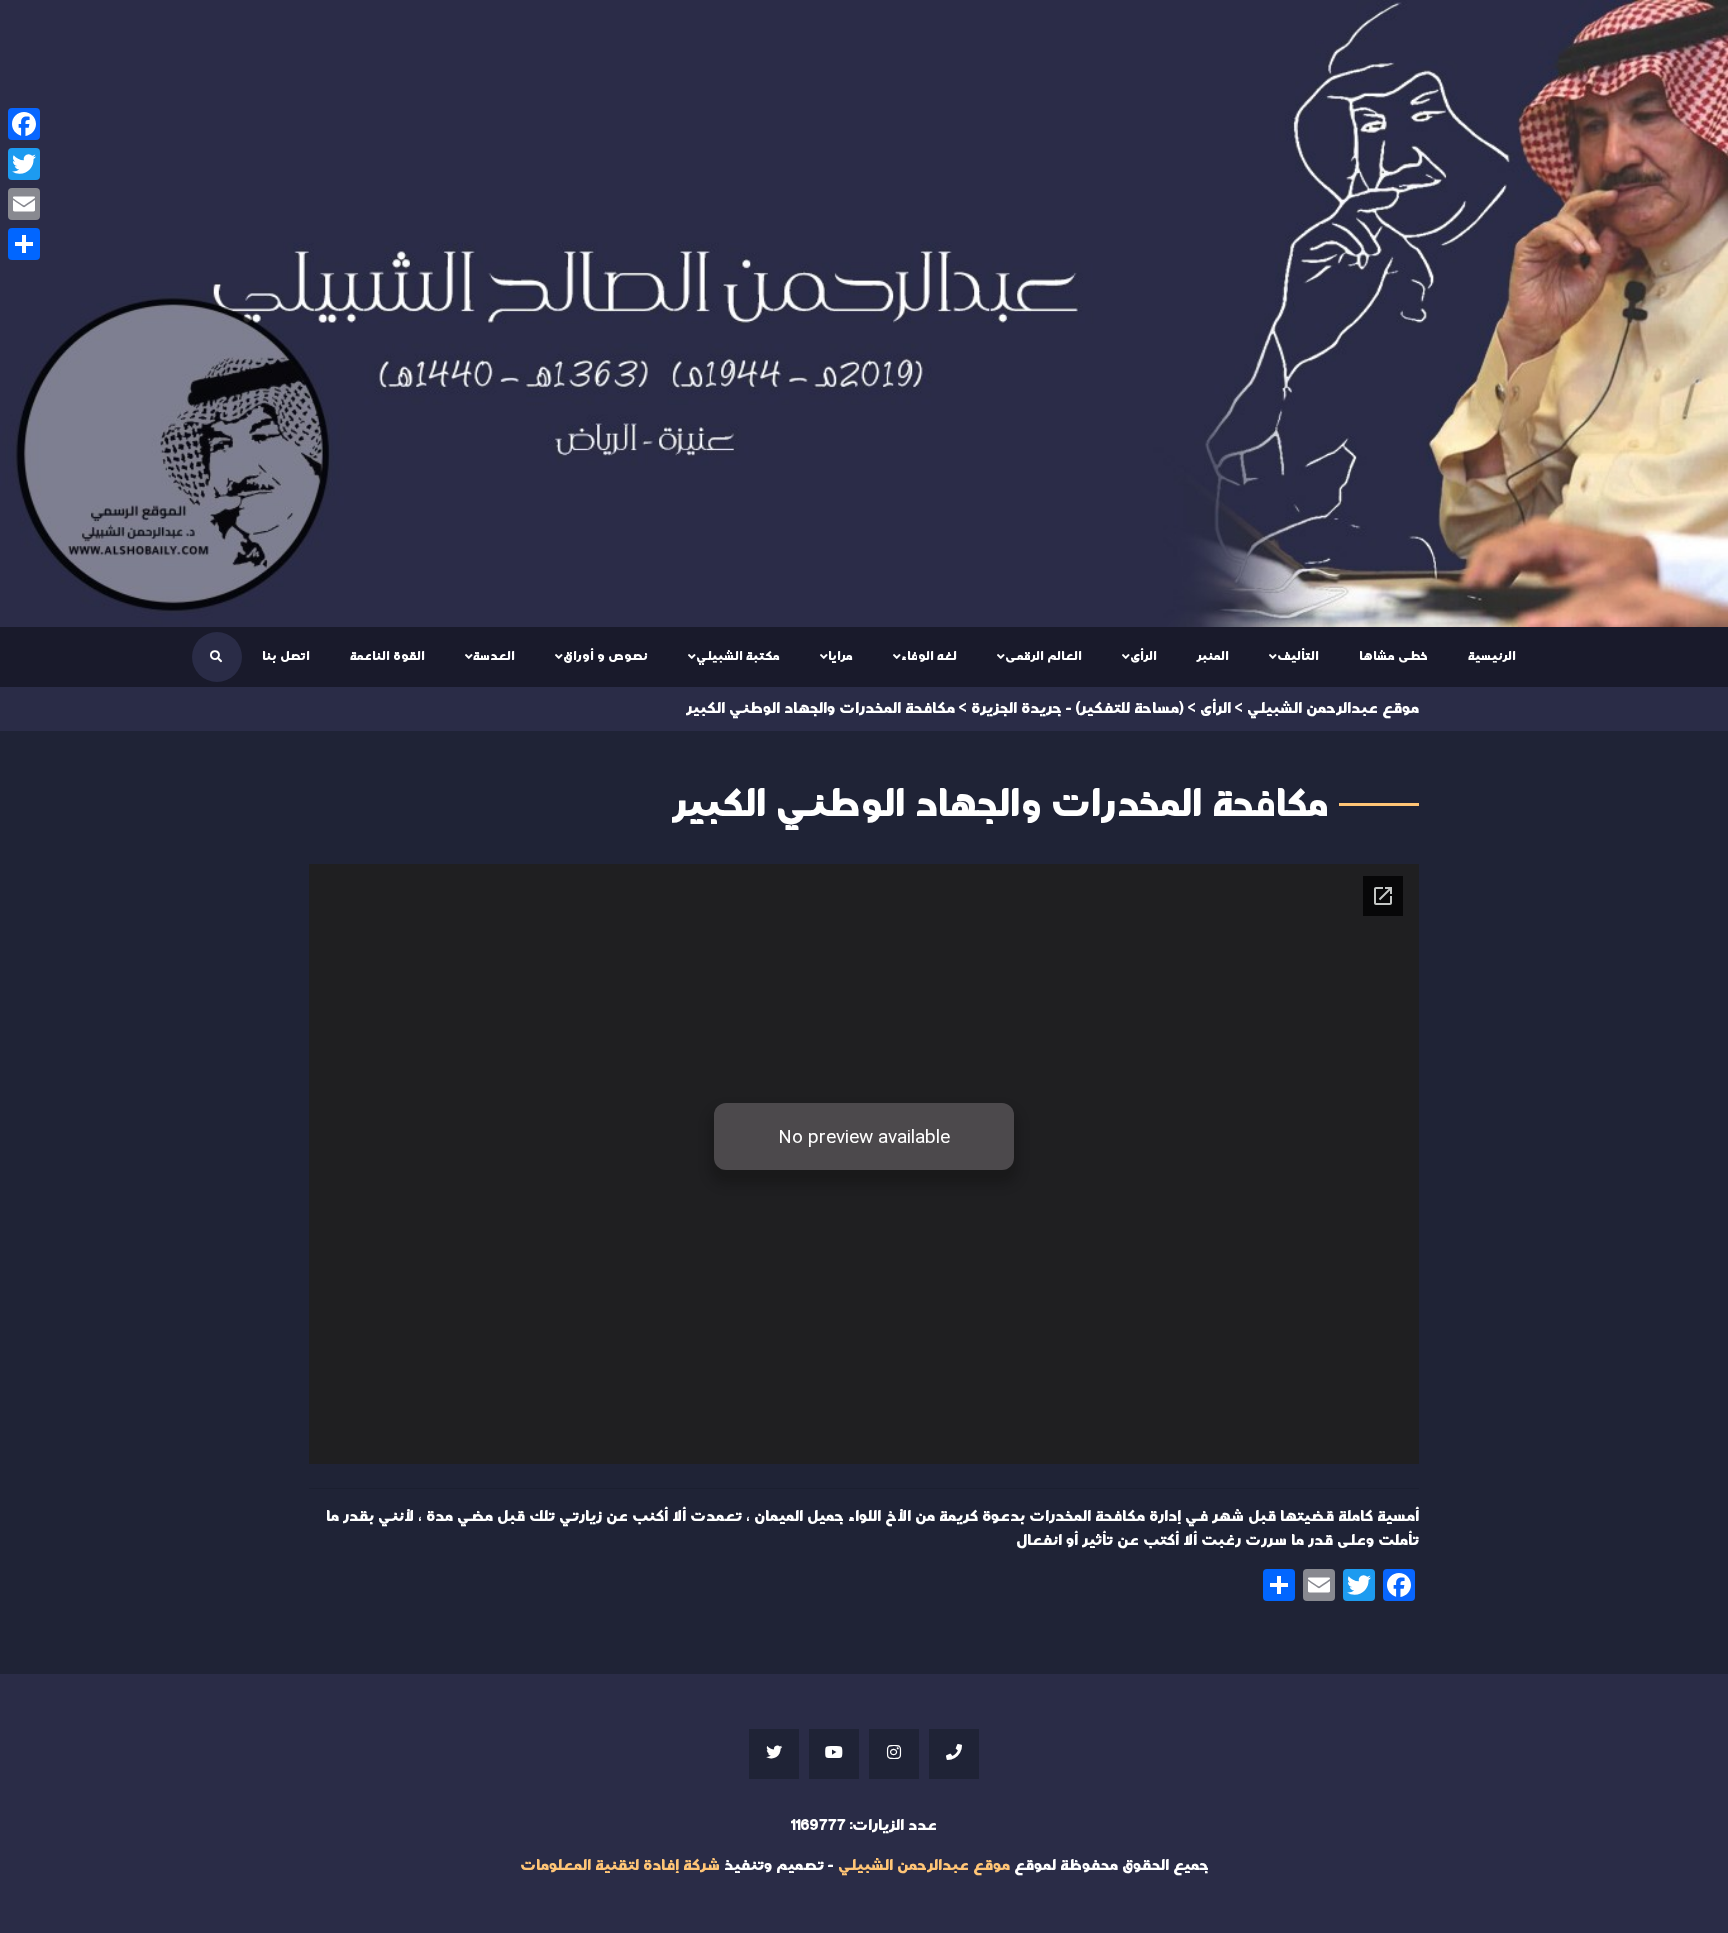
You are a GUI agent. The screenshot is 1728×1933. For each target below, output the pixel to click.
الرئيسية (1492, 656)
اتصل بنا (286, 656)
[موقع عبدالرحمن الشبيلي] (864, 313)
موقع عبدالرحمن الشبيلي (924, 1865)
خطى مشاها (1393, 656)
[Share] (24, 244)
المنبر (1213, 656)
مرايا (840, 656)
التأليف (1298, 656)
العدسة (494, 656)
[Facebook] (24, 124)
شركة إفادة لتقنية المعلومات (620, 1865)
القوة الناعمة (387, 656)
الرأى (1143, 656)
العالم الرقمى (1043, 656)
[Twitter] (24, 164)
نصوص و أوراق (605, 656)
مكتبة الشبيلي (738, 656)
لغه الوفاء (929, 656)
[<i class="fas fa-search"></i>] (216, 657)
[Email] (24, 204)
